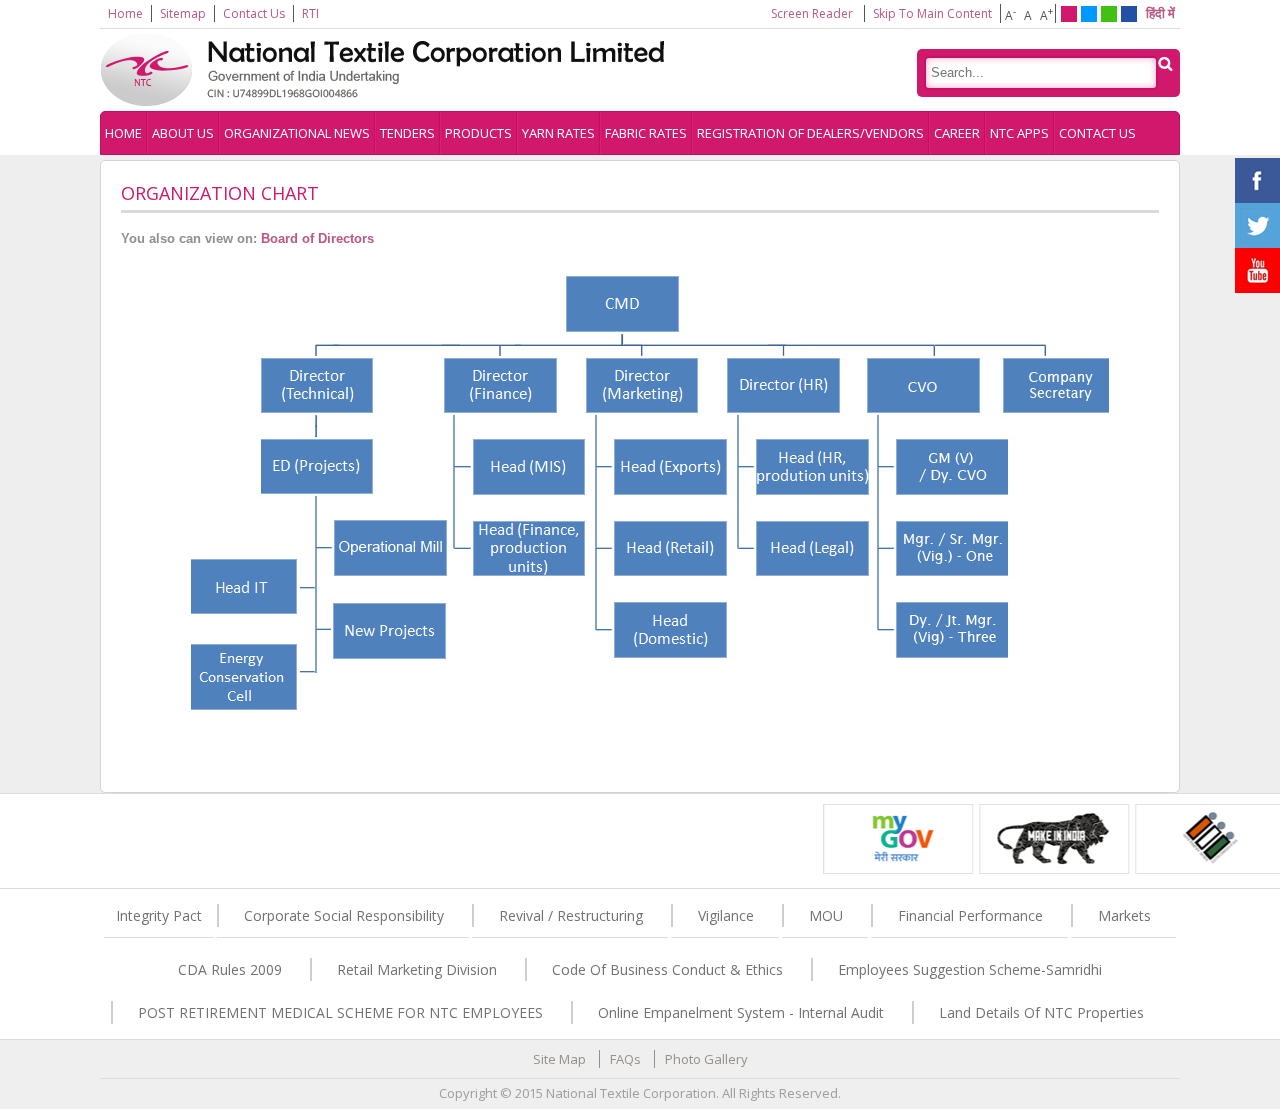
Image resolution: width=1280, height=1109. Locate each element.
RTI (310, 13)
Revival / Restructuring (571, 915)
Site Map (559, 1059)
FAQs (625, 1059)
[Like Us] (1257, 193)
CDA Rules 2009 (230, 969)
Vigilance (726, 915)
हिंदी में (1160, 13)
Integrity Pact (159, 915)
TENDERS (407, 133)
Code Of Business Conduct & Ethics (667, 969)
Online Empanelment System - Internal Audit (741, 1012)
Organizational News (297, 133)
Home (125, 13)
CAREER (957, 133)
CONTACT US (1097, 133)
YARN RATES (558, 133)
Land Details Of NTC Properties (1041, 1012)
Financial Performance (970, 915)
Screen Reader (812, 13)
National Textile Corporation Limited (400, 70)
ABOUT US (183, 133)
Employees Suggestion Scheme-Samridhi (970, 969)
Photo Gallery (706, 1059)
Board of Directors (317, 238)
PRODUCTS (478, 133)
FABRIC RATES (646, 133)
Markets (1124, 915)
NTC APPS (1019, 133)
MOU (826, 915)
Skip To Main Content (932, 13)
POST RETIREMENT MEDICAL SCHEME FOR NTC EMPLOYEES (340, 1012)
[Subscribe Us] (1257, 283)
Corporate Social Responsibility (344, 915)
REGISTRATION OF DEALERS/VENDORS (810, 133)
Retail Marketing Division (417, 969)
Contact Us (254, 13)
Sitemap (183, 13)
